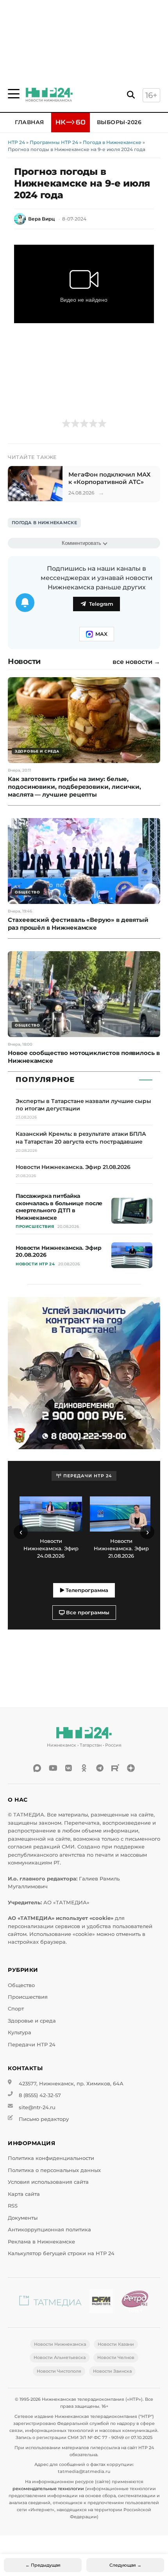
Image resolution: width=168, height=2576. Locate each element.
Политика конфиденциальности (51, 2158)
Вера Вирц (41, 219)
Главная (29, 122)
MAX (101, 634)
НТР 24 (16, 142)
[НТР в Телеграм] (100, 1768)
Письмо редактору (44, 2119)
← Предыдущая (43, 2565)
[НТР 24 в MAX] (37, 1768)
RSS (13, 2206)
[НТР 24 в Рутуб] (115, 1768)
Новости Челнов (116, 2357)
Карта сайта (24, 2194)
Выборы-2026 (119, 122)
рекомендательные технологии (48, 2489)
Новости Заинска (112, 2371)
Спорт (16, 2009)
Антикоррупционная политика (49, 2230)
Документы (23, 2218)
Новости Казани (116, 2344)
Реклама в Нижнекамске (41, 2242)
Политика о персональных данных (54, 2170)
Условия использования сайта (48, 2182)
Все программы (87, 1613)
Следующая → (125, 2565)
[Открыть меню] (14, 94)
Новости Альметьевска (60, 2357)
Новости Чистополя (59, 2371)
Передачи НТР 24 (32, 2045)
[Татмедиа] (50, 2303)
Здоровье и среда (32, 2021)
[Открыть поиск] (131, 95)
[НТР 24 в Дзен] (131, 1768)
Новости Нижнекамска (60, 2344)
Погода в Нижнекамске (112, 142)
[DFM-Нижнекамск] (101, 2303)
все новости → (136, 662)
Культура (20, 2033)
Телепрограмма (86, 1590)
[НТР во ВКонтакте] (68, 1768)
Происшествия (28, 1997)
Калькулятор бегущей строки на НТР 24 (61, 2253)
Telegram (101, 604)
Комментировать (81, 543)
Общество (21, 1985)
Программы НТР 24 (54, 142)
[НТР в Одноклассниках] (84, 1768)
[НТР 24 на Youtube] (53, 1768)
